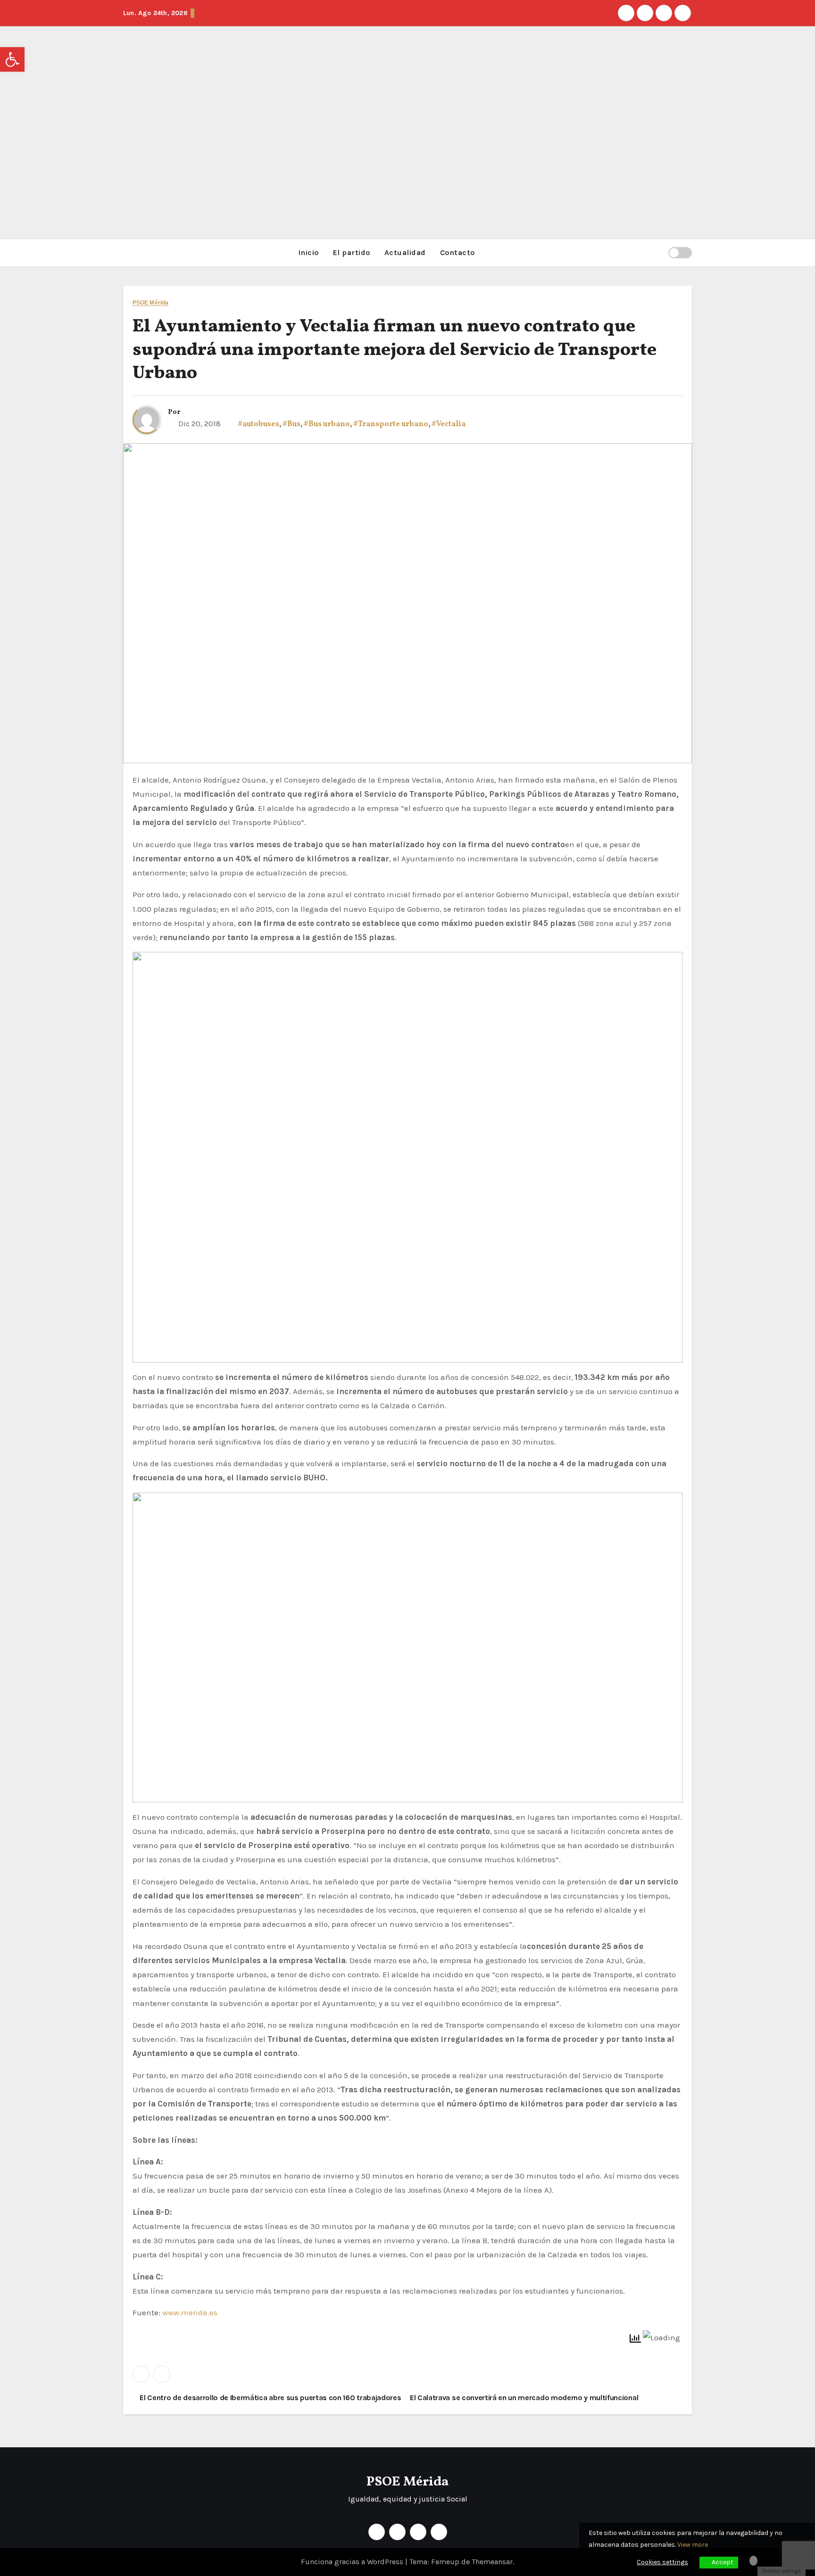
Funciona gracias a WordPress (353, 2562)
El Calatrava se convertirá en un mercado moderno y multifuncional (525, 2398)
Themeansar (492, 2562)
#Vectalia (449, 424)
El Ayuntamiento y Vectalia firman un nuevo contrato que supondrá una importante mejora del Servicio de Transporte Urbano (395, 350)
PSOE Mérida (150, 303)
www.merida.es (190, 2312)
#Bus (291, 424)
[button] (657, 252)
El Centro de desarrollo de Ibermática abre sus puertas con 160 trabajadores (270, 2398)
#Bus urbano (327, 424)
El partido (352, 252)
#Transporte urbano (391, 424)
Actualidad (405, 252)
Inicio (308, 252)
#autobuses (258, 424)
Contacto (457, 252)
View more (693, 2545)
